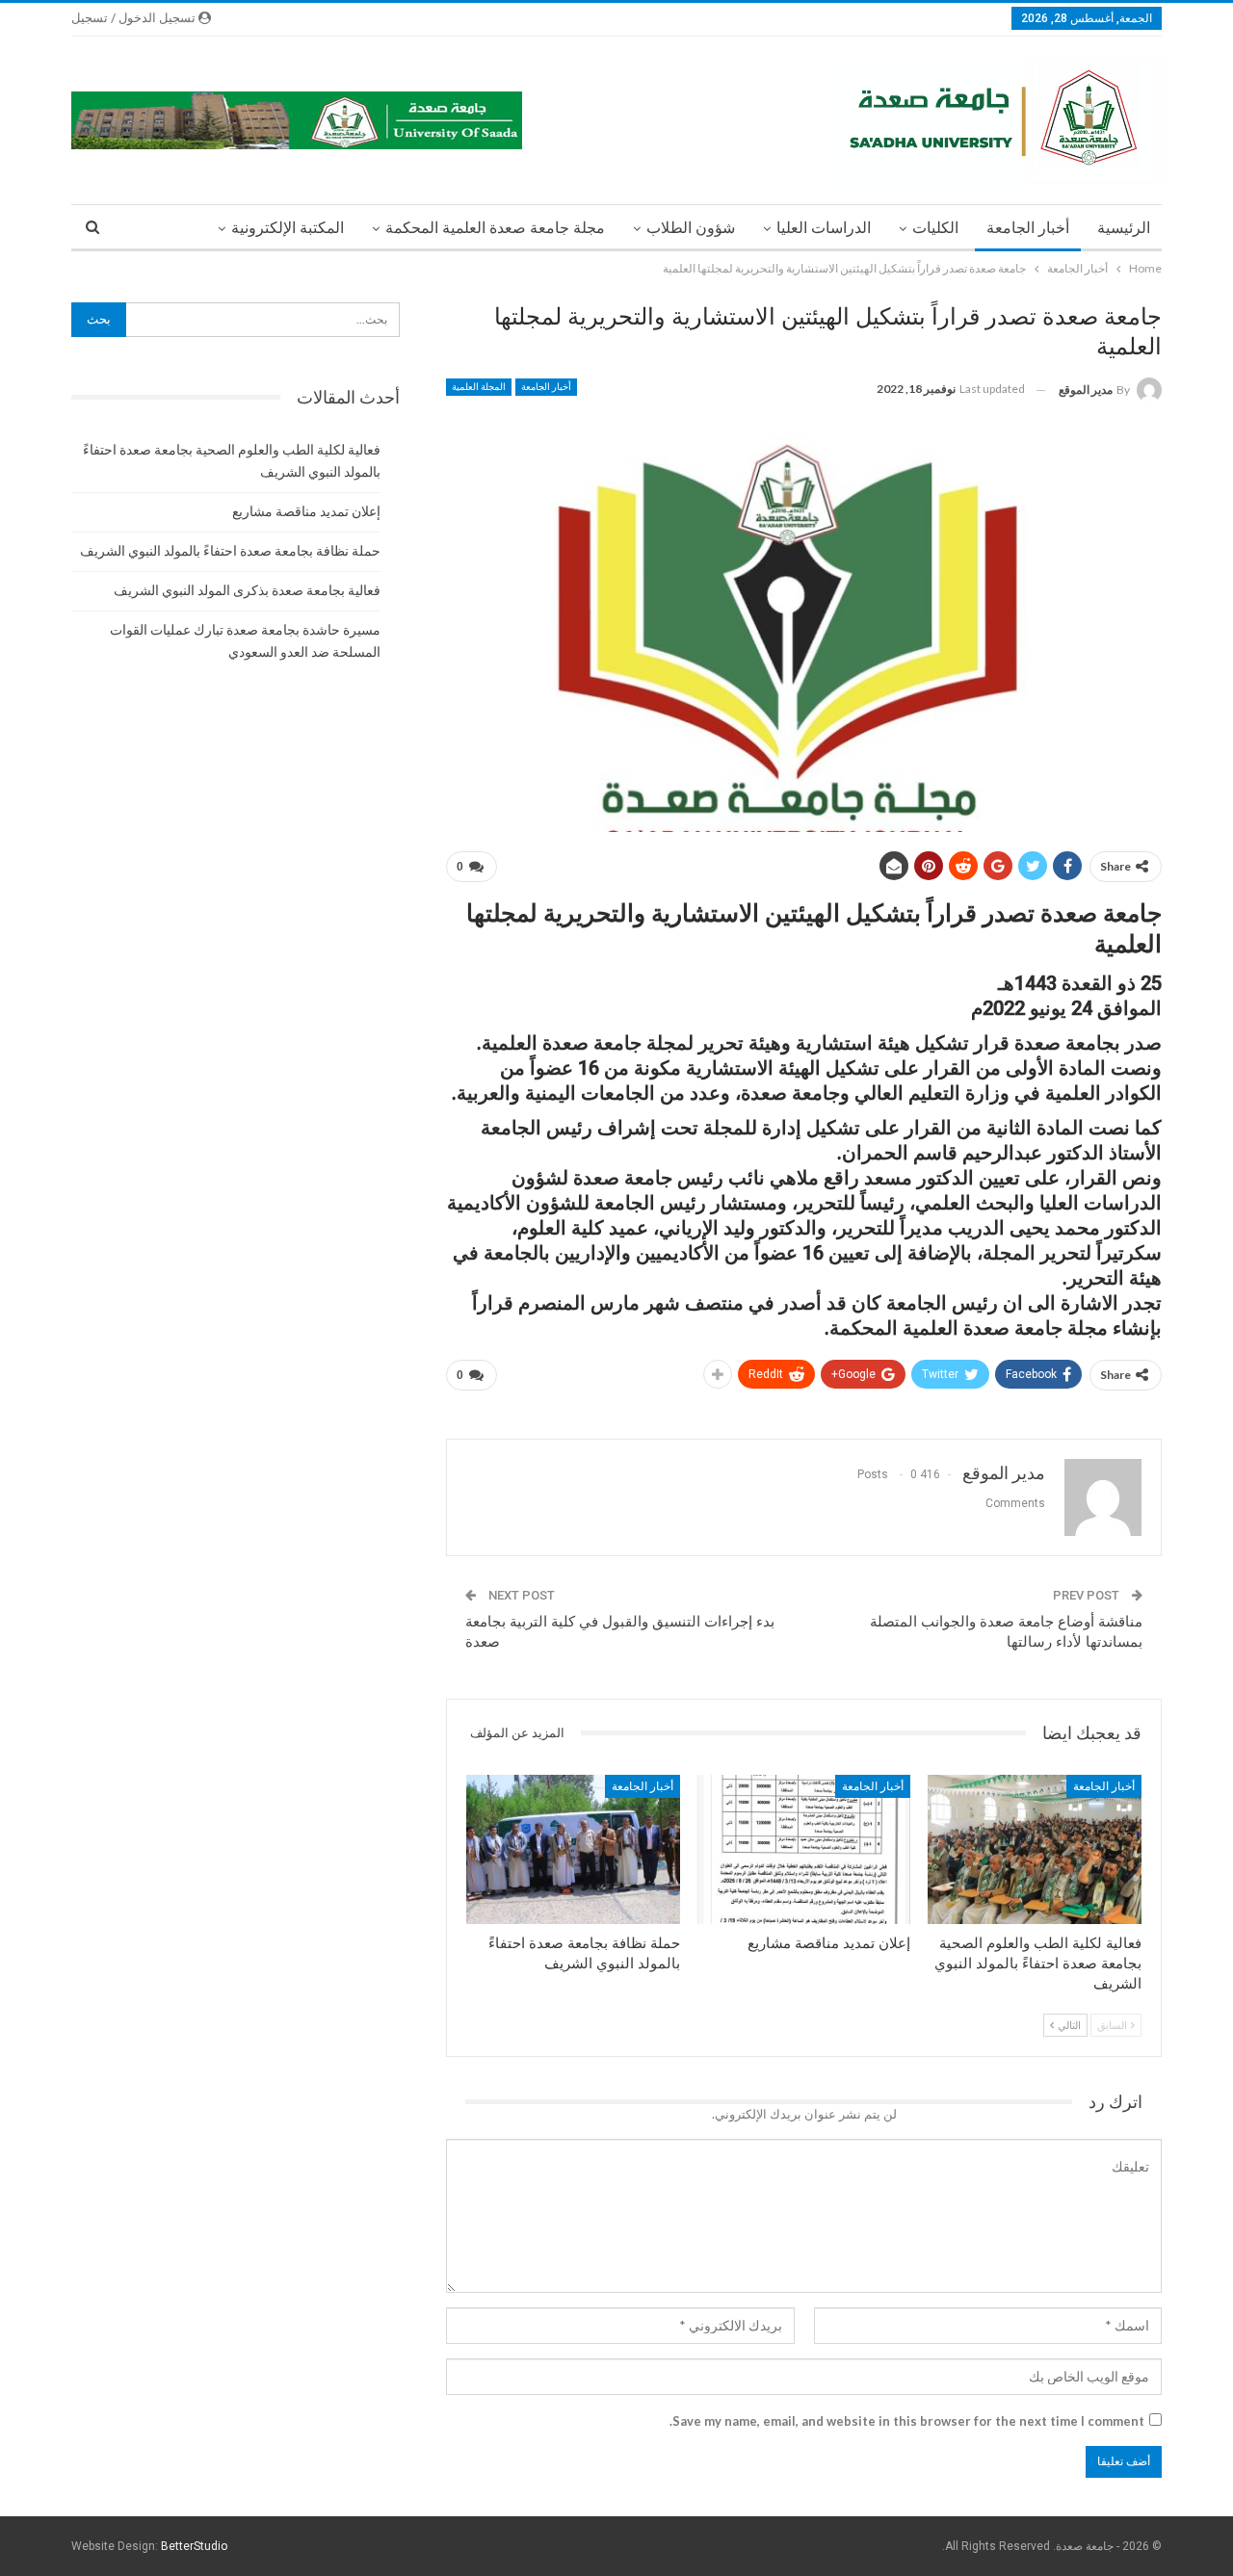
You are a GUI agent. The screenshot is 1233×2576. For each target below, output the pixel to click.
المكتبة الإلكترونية (288, 228)
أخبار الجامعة (1028, 228)
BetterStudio (194, 2546)
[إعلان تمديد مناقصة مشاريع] (804, 1849)
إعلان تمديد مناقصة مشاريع (306, 511)
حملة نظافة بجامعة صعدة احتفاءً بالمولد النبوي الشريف (230, 551)
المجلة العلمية (479, 387)
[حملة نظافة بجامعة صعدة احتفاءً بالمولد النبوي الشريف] (573, 1849)
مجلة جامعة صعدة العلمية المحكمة (495, 228)
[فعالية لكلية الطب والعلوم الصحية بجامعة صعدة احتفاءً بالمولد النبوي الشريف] (1035, 1849)
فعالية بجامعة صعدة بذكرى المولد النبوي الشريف (247, 590)
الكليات (935, 228)
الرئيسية (1124, 228)
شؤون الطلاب (691, 228)
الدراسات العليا (824, 228)
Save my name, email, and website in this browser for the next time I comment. (907, 2421)
